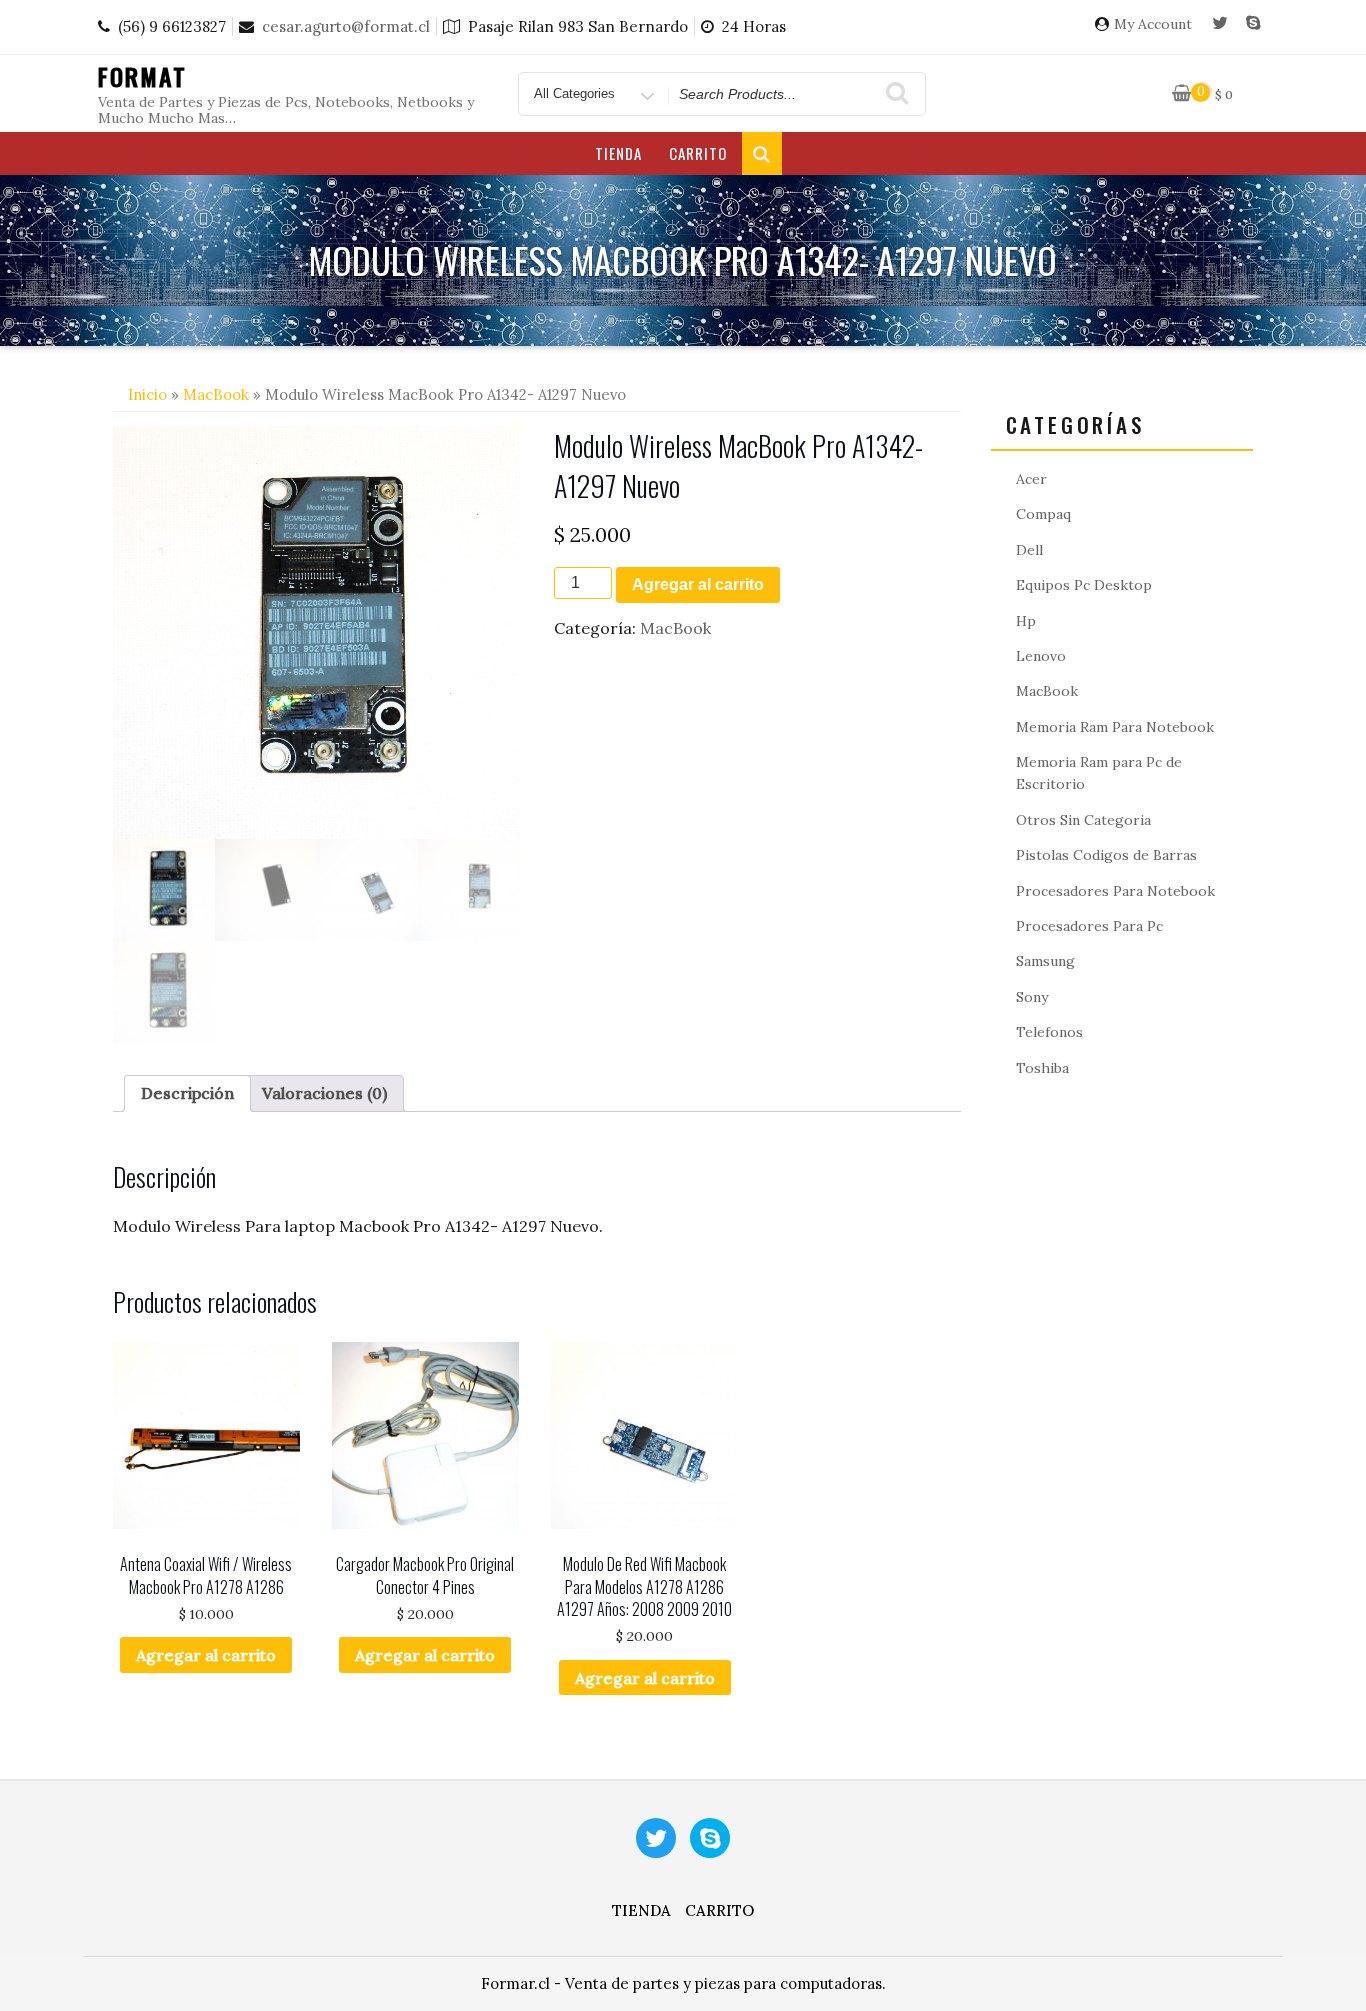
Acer (1031, 479)
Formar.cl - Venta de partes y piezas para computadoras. (683, 1983)
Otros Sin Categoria (1083, 820)
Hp (1026, 621)
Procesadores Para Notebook (1115, 891)
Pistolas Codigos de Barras (1106, 855)
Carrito (698, 153)
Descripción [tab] (187, 1093)
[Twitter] (1220, 24)
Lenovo (1041, 656)
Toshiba (1042, 1068)
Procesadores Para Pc (1089, 926)
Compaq (1043, 514)
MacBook (216, 394)
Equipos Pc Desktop (1084, 585)
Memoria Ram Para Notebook (1115, 727)
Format (142, 76)
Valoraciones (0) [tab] (324, 1093)
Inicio (147, 394)
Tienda (618, 153)
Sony (1032, 997)
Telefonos (1049, 1032)
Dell (1029, 550)
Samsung (1045, 961)
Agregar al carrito (698, 584)
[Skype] (1253, 24)
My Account (1153, 24)
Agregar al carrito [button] (206, 1655)
